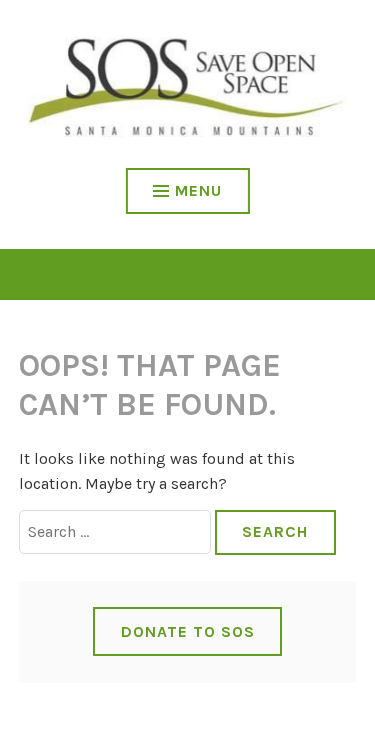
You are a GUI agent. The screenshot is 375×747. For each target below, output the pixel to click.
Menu (198, 190)
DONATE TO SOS (188, 631)
